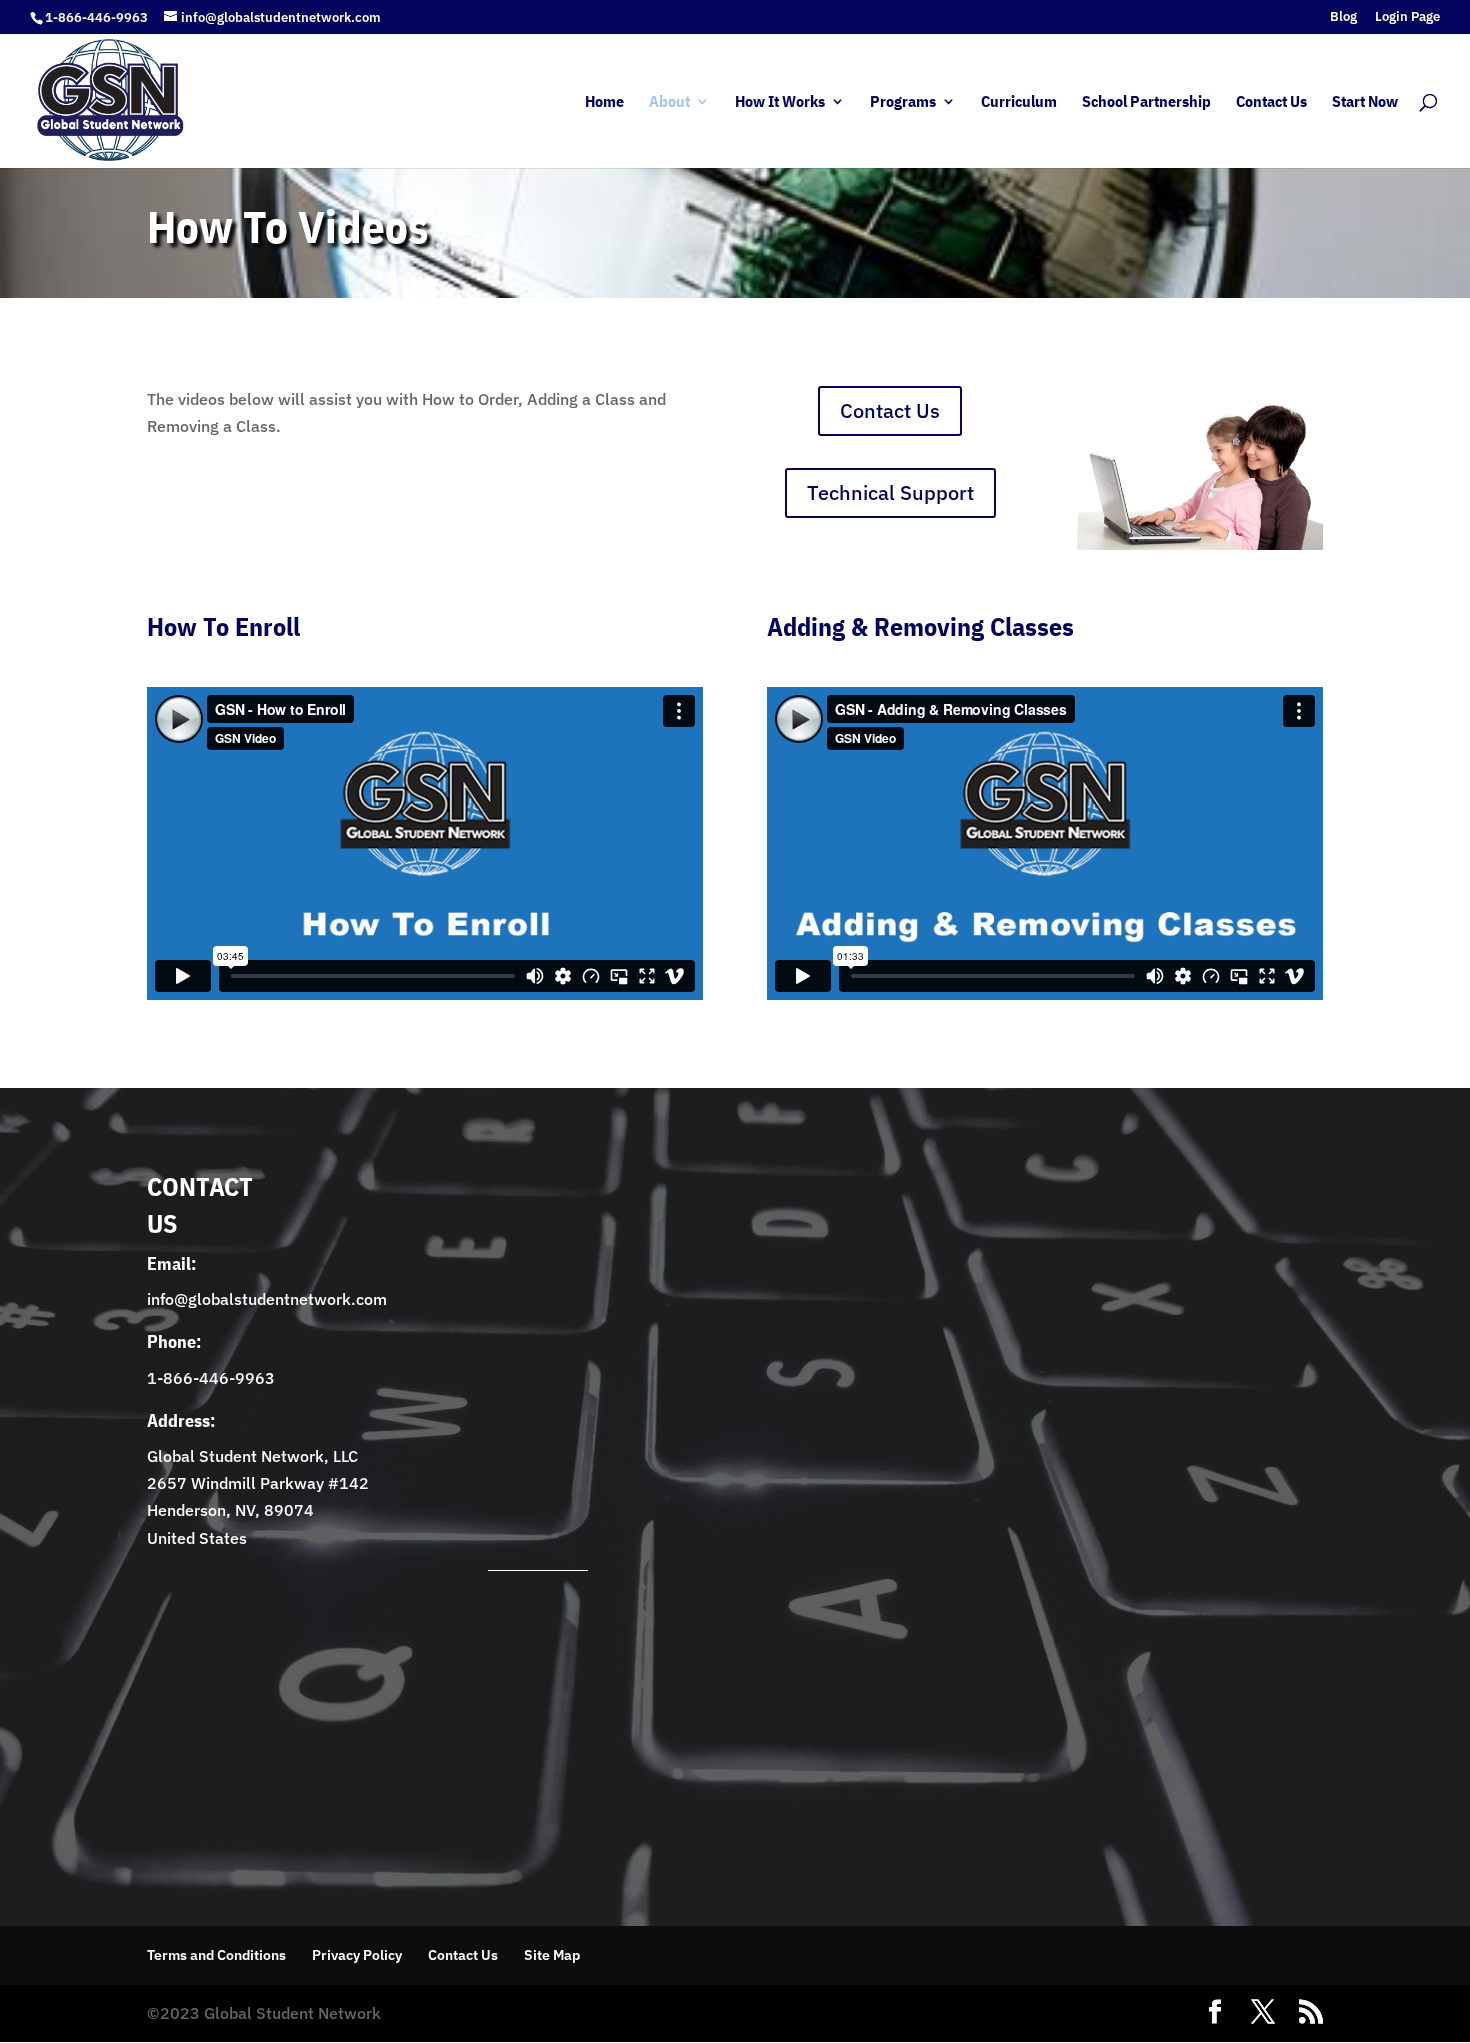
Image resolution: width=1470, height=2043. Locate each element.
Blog (1343, 17)
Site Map (552, 1955)
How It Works (780, 102)
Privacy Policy (357, 1955)
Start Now (1365, 102)
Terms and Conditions (216, 1955)
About (669, 102)
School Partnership (1146, 102)
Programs (903, 102)
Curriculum (1019, 102)
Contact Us (1271, 102)
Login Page (1407, 17)
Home (604, 102)
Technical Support (890, 492)
